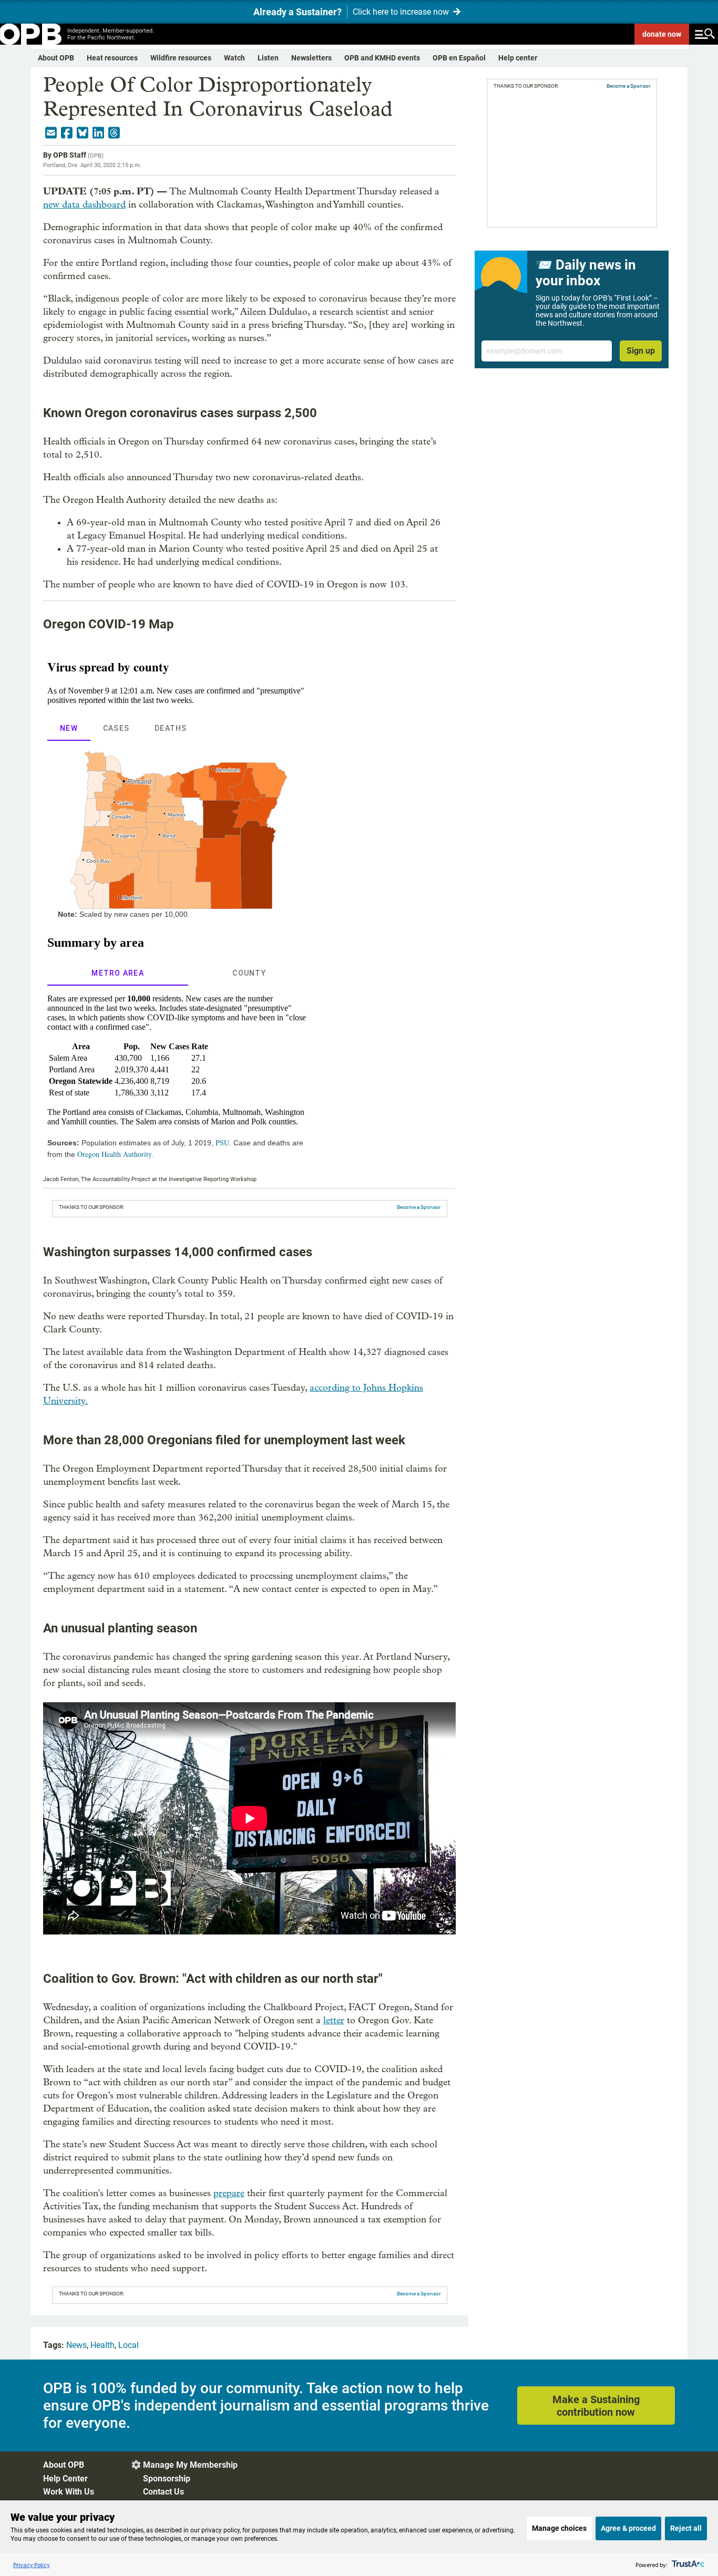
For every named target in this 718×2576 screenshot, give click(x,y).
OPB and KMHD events (382, 58)
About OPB (56, 58)
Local (129, 2345)
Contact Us (163, 2492)
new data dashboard (84, 205)
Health (102, 2345)
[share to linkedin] (98, 133)
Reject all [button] (686, 2528)
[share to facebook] (67, 133)
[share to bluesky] (83, 133)
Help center (518, 58)
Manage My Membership (190, 2465)
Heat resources (112, 58)
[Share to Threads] (114, 133)
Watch (234, 58)
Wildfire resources (181, 58)
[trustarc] (687, 2565)
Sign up (641, 351)
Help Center (65, 2479)
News (76, 2345)
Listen (268, 58)
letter (334, 2020)
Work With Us (69, 2492)
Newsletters (311, 58)
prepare (229, 2193)
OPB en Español (459, 58)
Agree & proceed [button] (628, 2528)
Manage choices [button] (559, 2528)
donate (662, 34)
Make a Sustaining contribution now (596, 2406)
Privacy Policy (32, 2565)
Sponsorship (167, 2479)
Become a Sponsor (419, 1207)
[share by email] (51, 133)
